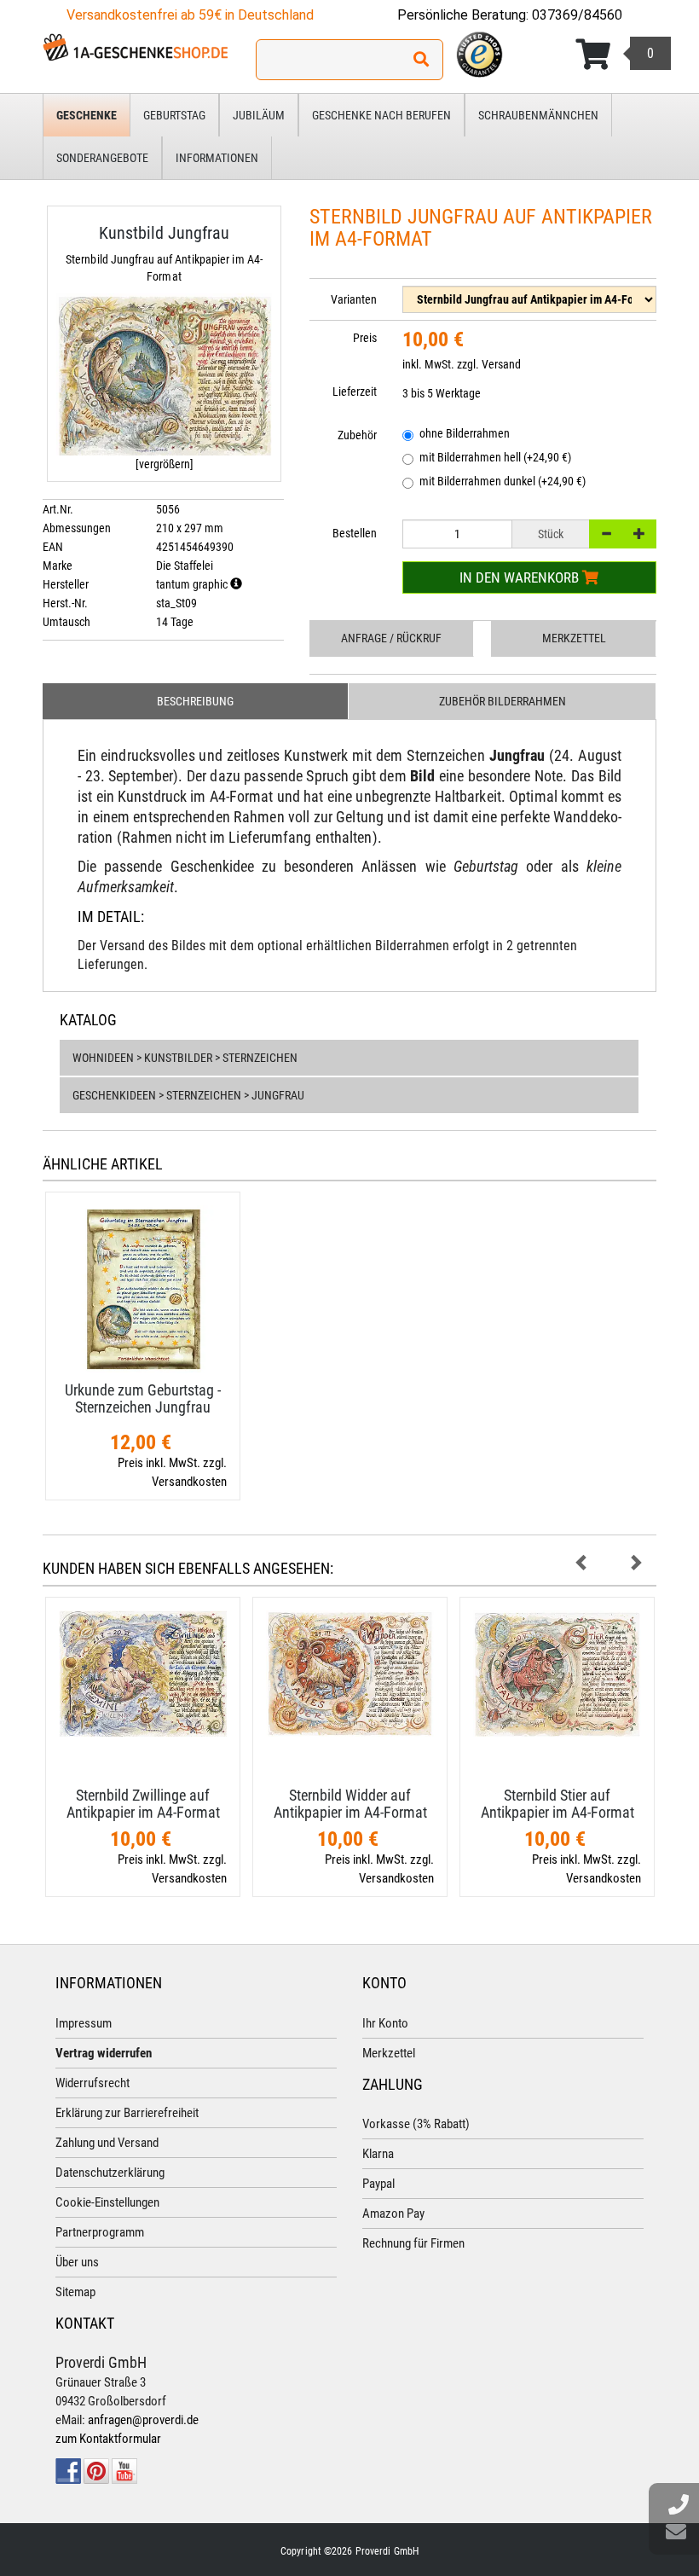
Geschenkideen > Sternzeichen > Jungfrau (188, 1095)
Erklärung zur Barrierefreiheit (127, 2113)
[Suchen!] (421, 60)
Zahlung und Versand (107, 2143)
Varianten (354, 299)
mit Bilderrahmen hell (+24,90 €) (495, 457)
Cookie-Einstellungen (107, 2202)
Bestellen (355, 533)
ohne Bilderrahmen (465, 433)
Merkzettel (574, 638)
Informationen (217, 158)
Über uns (77, 2262)
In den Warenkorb (521, 577)
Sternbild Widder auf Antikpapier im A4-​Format (350, 1804)
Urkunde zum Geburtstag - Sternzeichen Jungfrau (143, 1398)
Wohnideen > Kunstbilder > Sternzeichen (185, 1058)
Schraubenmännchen (538, 115)
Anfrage (391, 638)
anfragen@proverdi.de (143, 2420)
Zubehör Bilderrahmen (503, 701)
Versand (501, 364)
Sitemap (75, 2292)
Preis (365, 338)
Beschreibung (195, 701)
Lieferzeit (355, 392)
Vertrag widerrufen (104, 2053)
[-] (606, 534)
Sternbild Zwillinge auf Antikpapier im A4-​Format (143, 1804)
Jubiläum (259, 115)
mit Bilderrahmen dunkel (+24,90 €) (503, 481)
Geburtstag (174, 115)
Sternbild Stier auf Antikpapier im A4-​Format (557, 1804)
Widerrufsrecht (92, 2083)
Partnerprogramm (100, 2232)
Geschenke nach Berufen (381, 115)
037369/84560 (577, 15)
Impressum (84, 2023)
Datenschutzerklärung (110, 2173)
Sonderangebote (102, 158)
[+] (639, 534)
